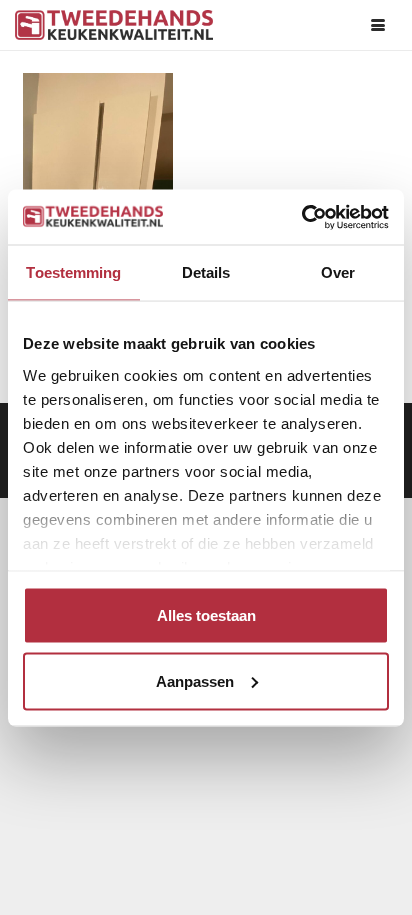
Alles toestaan (206, 615)
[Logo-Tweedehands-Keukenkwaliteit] (114, 25)
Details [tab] (206, 272)
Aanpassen (195, 680)
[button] (378, 25)
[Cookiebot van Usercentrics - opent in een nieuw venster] (301, 217)
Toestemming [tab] (73, 272)
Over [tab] (338, 272)
